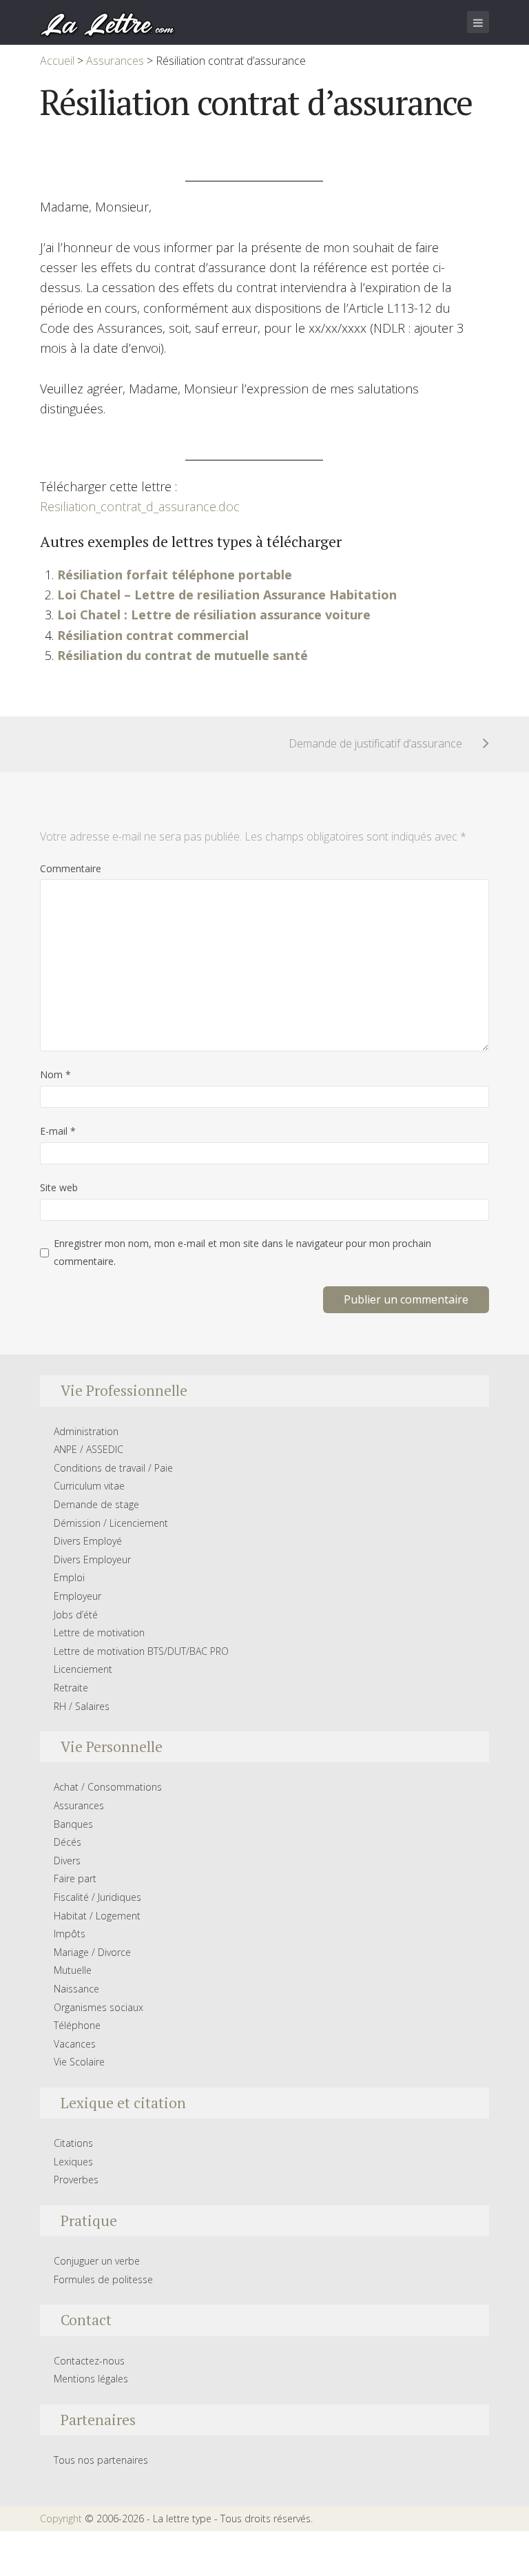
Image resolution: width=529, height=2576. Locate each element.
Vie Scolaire (79, 2062)
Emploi (69, 1577)
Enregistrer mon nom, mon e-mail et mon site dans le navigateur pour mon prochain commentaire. (242, 1252)
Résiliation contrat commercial (153, 635)
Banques (73, 1824)
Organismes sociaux (98, 2007)
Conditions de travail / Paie (113, 1468)
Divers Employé (88, 1541)
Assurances (79, 1805)
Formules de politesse (103, 2279)
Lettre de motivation (99, 1632)
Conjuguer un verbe (97, 2261)
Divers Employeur (92, 1559)
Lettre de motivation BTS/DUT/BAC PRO (141, 1651)
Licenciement (83, 1669)
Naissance (76, 1989)
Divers (67, 1861)
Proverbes (76, 2180)
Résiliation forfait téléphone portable (175, 575)
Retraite (71, 1688)
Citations (73, 2143)
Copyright (61, 2518)
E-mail (58, 1131)
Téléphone (77, 2025)
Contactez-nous (89, 2361)
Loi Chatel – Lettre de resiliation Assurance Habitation (227, 595)
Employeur (77, 1596)
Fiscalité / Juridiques (97, 1897)
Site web (59, 1187)
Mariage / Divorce (92, 1952)
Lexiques (73, 2162)
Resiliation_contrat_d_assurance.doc (140, 506)
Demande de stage (96, 1504)
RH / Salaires (82, 1706)
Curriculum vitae (89, 1486)
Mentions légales (91, 2379)
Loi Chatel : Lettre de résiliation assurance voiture (214, 615)
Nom (55, 1074)
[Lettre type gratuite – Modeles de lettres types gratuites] (108, 23)
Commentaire (71, 868)
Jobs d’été (76, 1615)
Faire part (75, 1878)
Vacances (75, 2044)
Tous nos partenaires (101, 2460)
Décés (68, 1842)
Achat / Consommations (108, 1787)
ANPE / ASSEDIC (89, 1449)
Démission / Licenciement (111, 1523)
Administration (86, 1431)
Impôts (70, 1934)
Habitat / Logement (97, 1916)
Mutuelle (73, 1970)
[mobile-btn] (478, 22)
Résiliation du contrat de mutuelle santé (183, 655)
